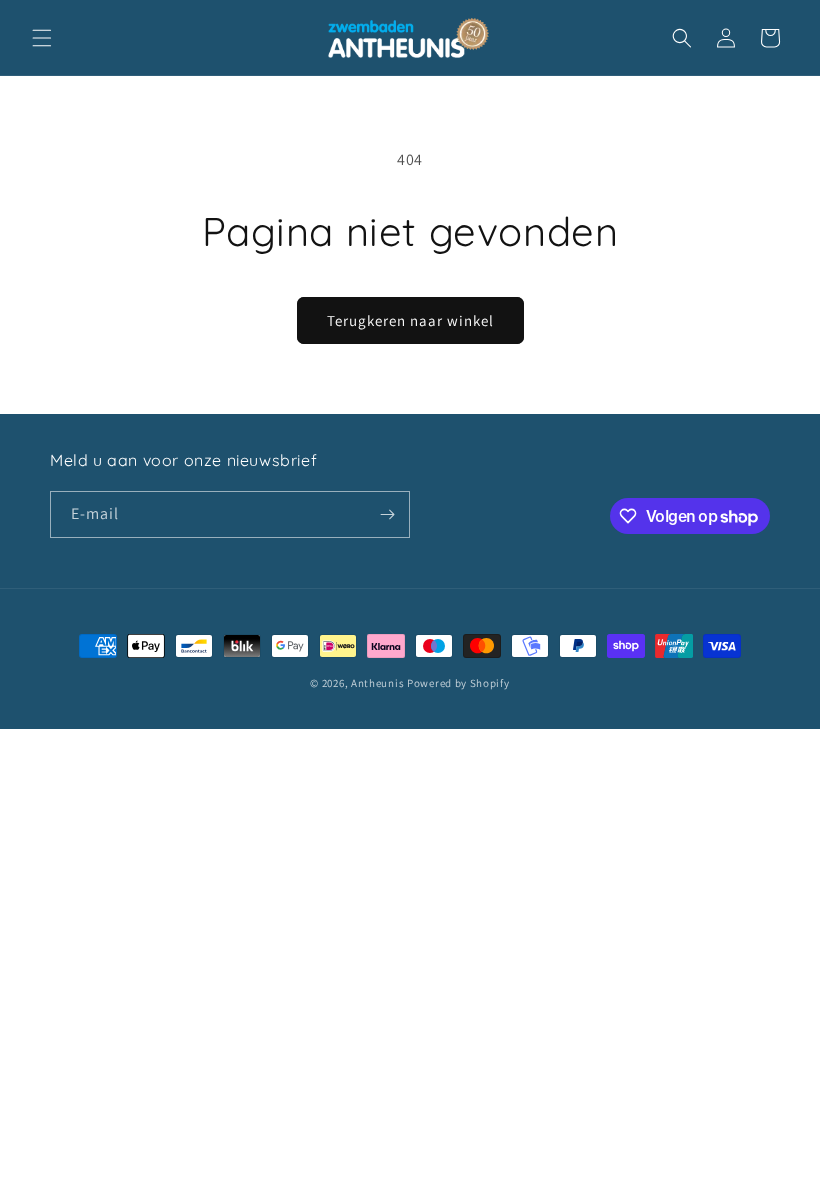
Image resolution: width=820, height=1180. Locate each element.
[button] (42, 38)
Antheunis (377, 683)
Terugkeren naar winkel (410, 320)
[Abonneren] (387, 514)
